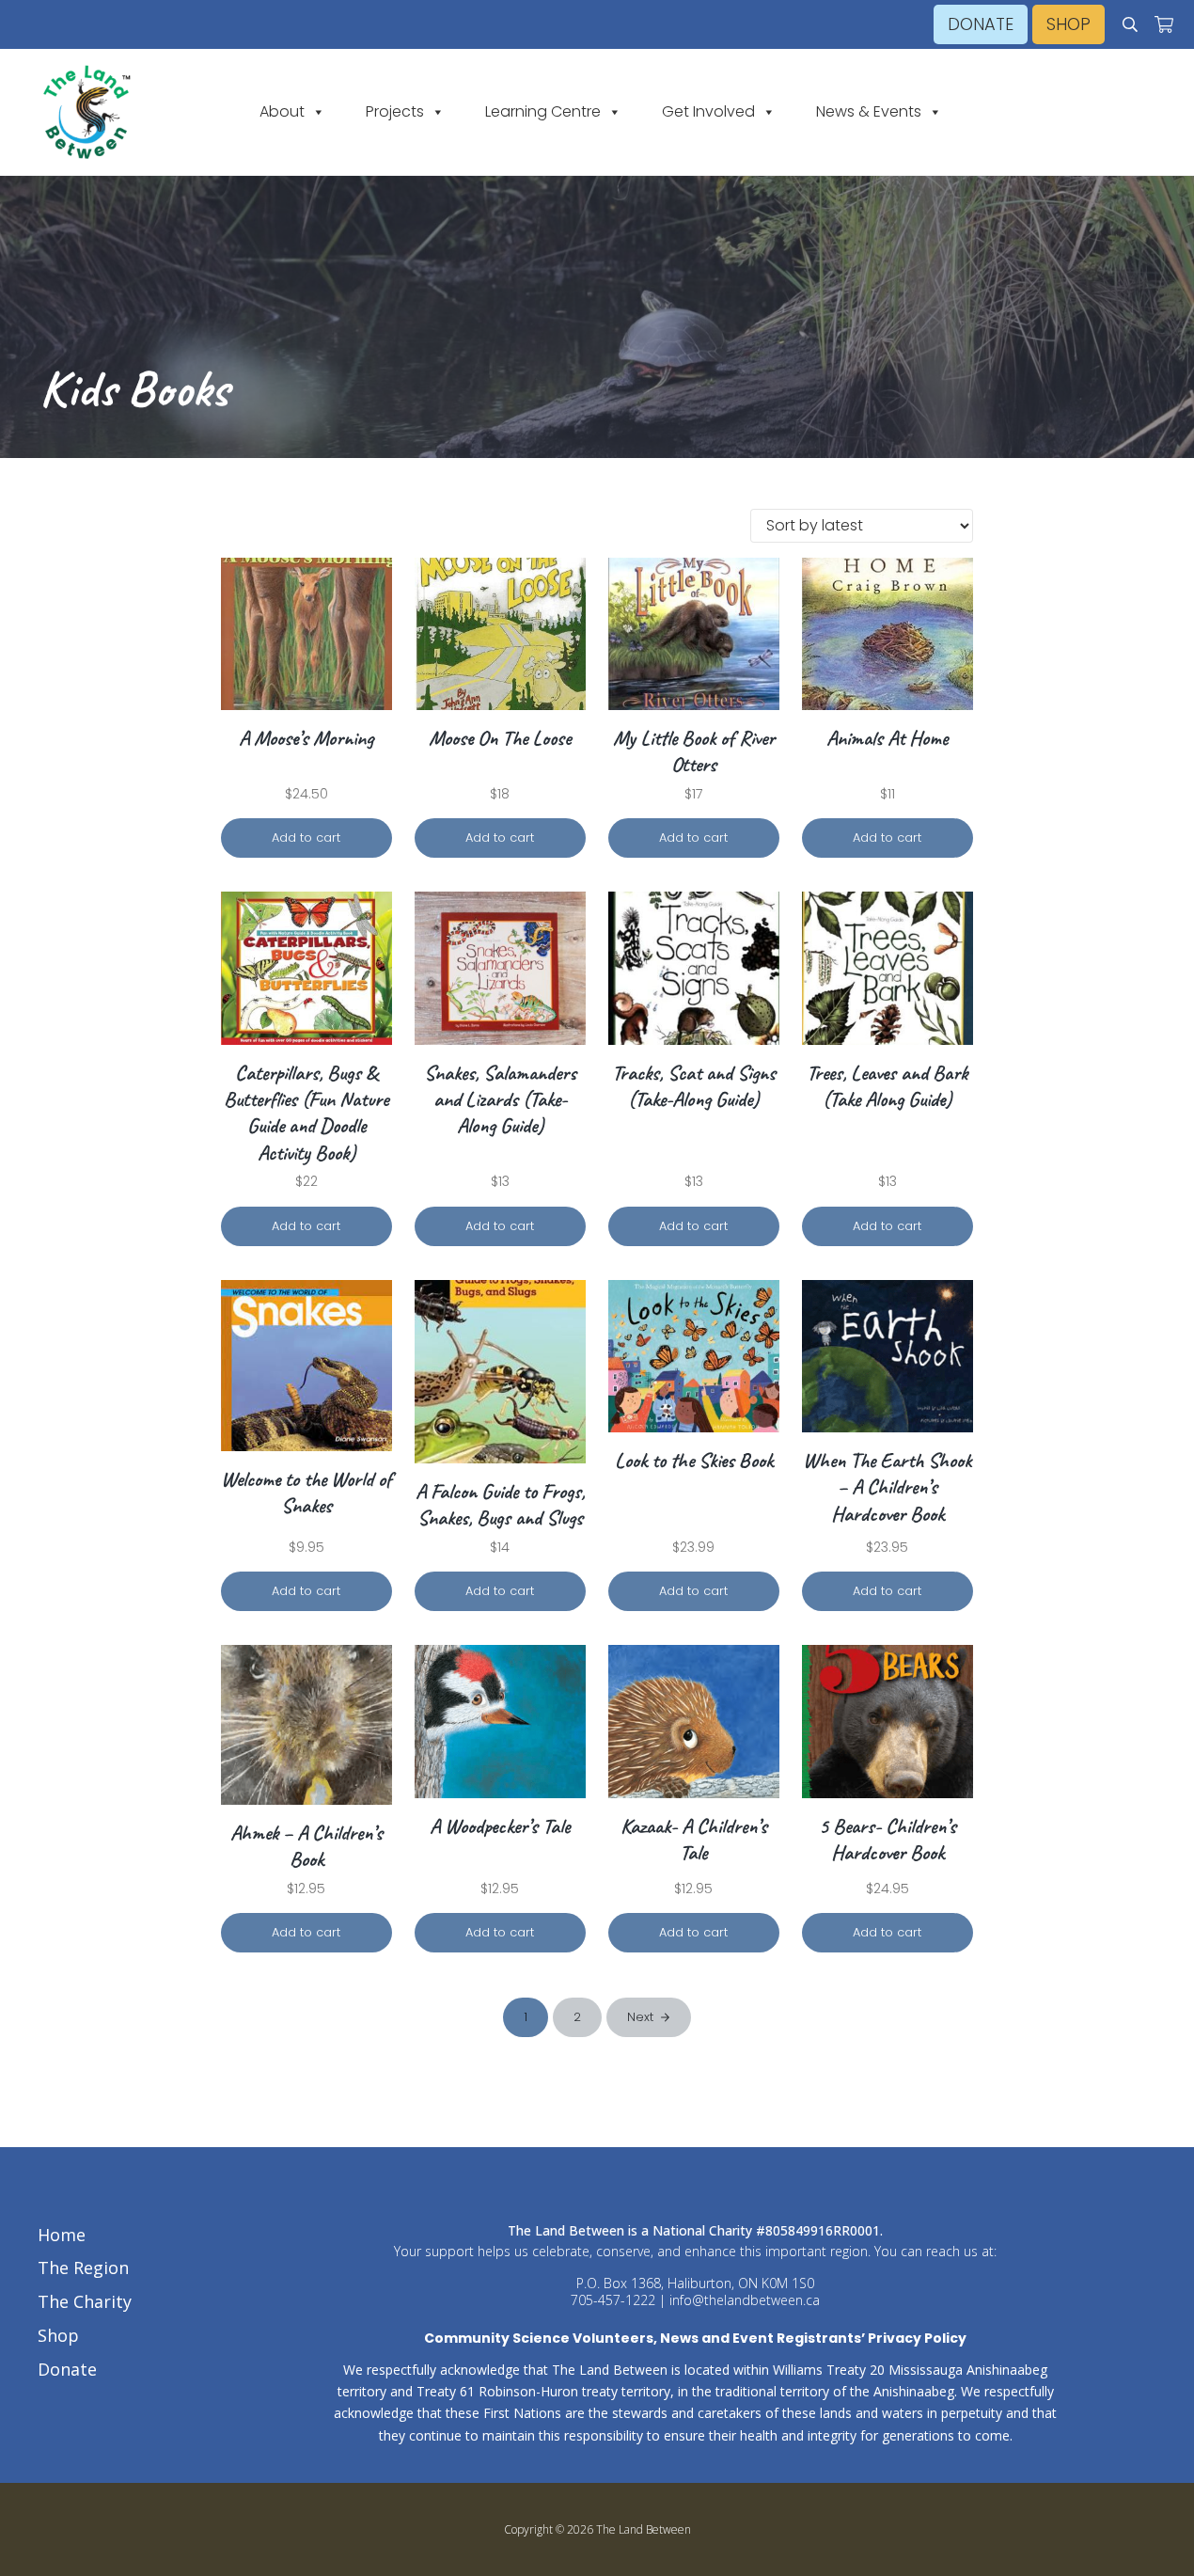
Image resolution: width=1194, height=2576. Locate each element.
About (282, 112)
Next (640, 2017)
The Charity (85, 2301)
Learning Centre (543, 112)
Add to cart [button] (306, 838)
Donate (67, 2369)
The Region (83, 2268)
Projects (395, 112)
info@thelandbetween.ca (745, 2300)
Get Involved (708, 112)
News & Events (869, 112)
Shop (58, 2335)
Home (62, 2235)
